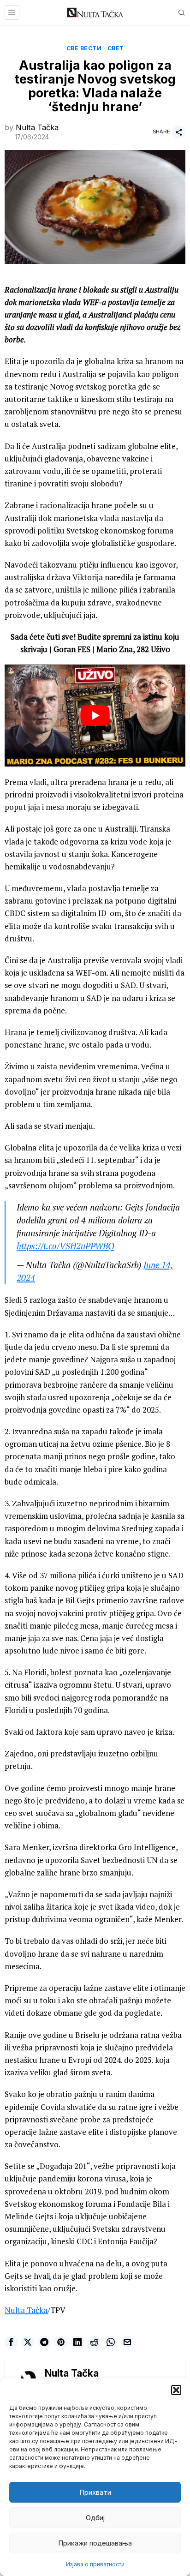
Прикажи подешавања (95, 2543)
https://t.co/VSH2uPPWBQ (65, 1246)
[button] (176, 2390)
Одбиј (95, 2518)
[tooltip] (11, 2342)
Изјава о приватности (95, 2564)
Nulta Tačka (37, 127)
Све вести (84, 48)
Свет (116, 48)
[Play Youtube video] (95, 715)
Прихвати (95, 2492)
